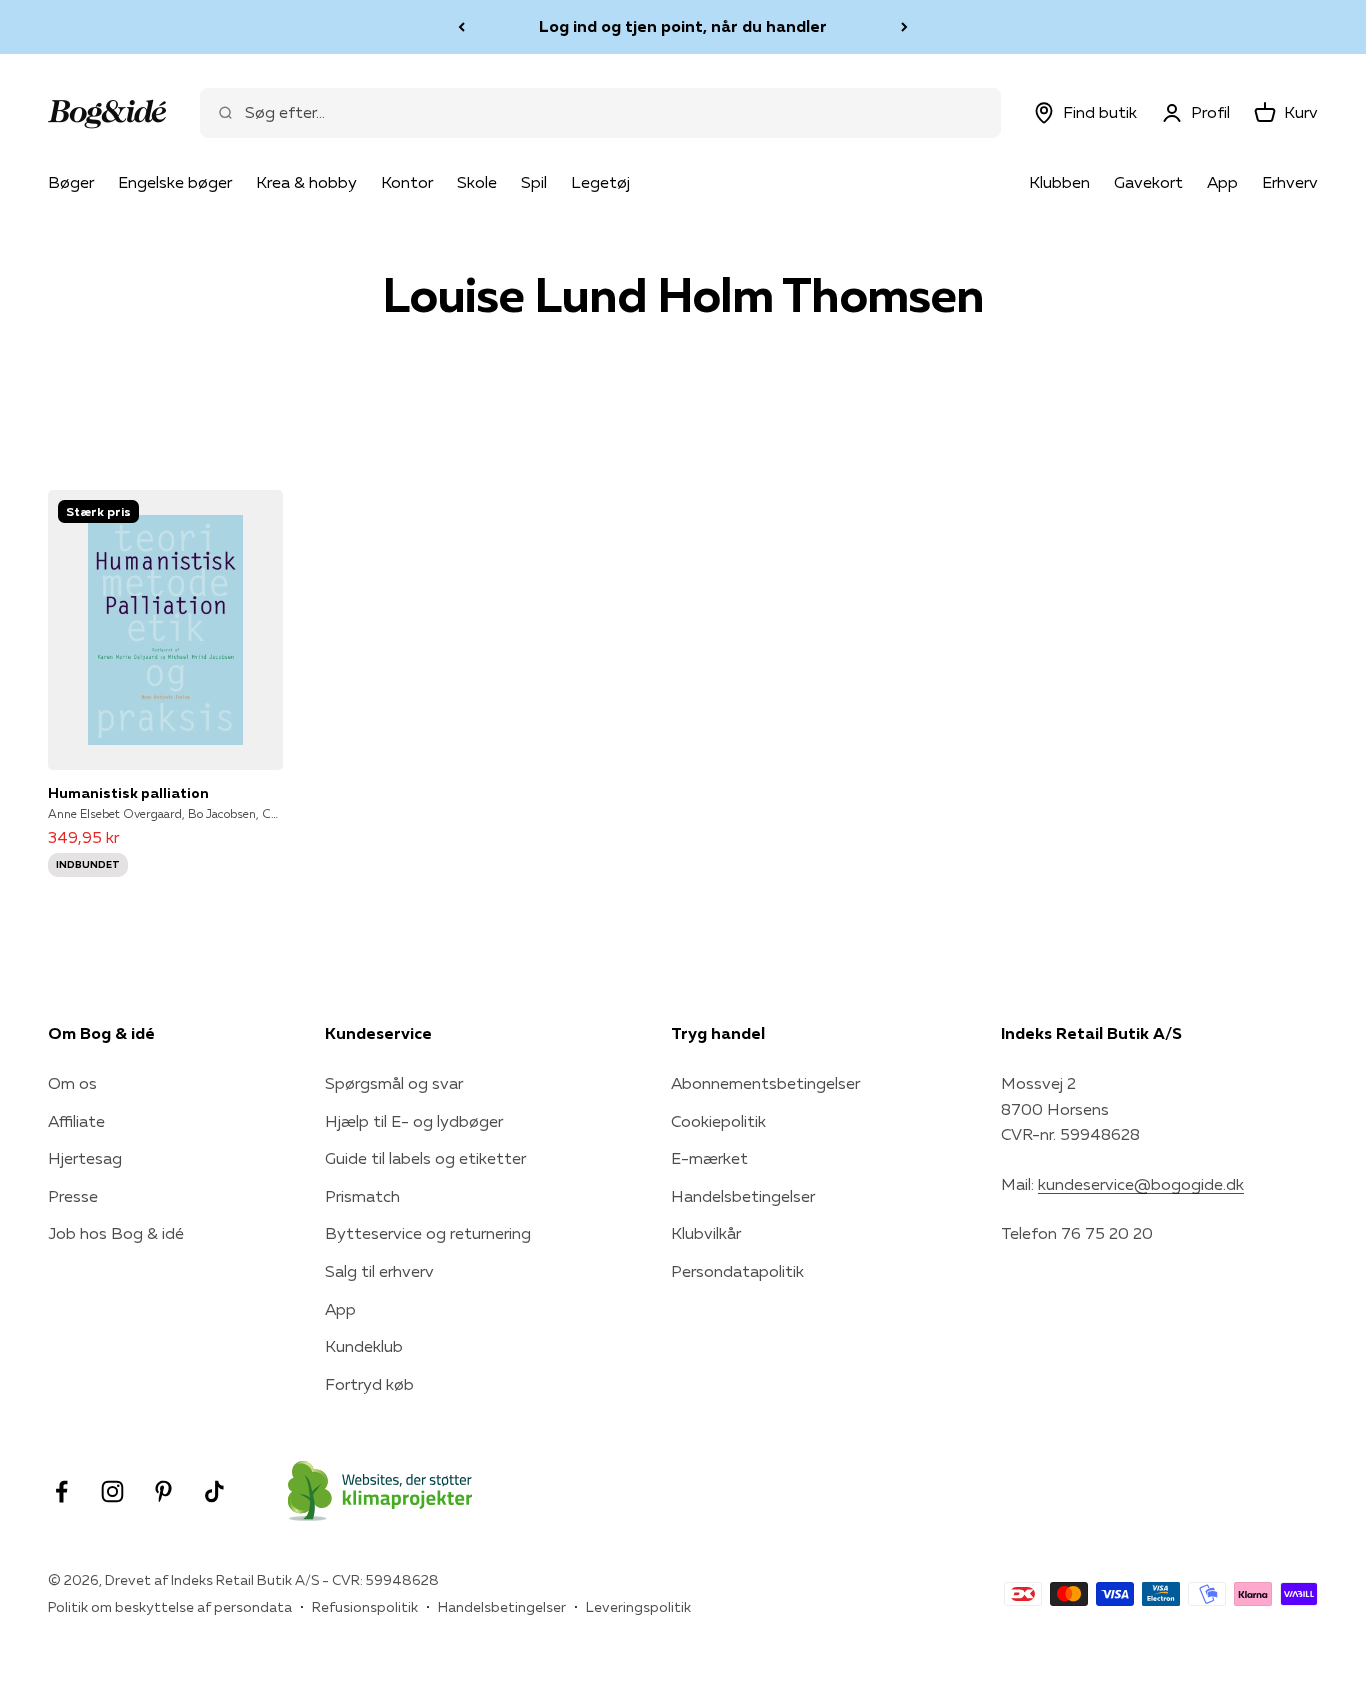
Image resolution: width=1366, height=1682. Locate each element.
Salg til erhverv (379, 1271)
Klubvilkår (706, 1233)
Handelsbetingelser (743, 1196)
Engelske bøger (175, 182)
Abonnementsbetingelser (765, 1083)
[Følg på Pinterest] (163, 1491)
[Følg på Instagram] (112, 1491)
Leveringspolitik (638, 1607)
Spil (534, 182)
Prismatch (362, 1196)
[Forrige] (461, 27)
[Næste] (904, 27)
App (1222, 182)
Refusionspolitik (365, 1607)
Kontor (407, 182)
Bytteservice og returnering (428, 1233)
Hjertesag (85, 1158)
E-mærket (709, 1158)
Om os (72, 1083)
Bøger (71, 182)
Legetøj (600, 182)
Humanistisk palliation (128, 793)
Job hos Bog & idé (116, 1233)
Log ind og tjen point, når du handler (683, 26)
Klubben (1059, 182)
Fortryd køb (369, 1384)
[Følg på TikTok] (214, 1491)
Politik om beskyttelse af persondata (170, 1607)
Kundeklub (364, 1346)
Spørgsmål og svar (394, 1083)
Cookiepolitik (718, 1121)
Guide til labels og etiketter (425, 1158)
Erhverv (1290, 182)
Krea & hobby (306, 182)
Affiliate (76, 1121)
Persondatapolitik (737, 1271)
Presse (73, 1196)
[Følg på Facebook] (61, 1491)
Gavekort (1148, 182)
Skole (477, 182)
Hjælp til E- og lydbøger (414, 1121)
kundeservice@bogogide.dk (1141, 1184)
